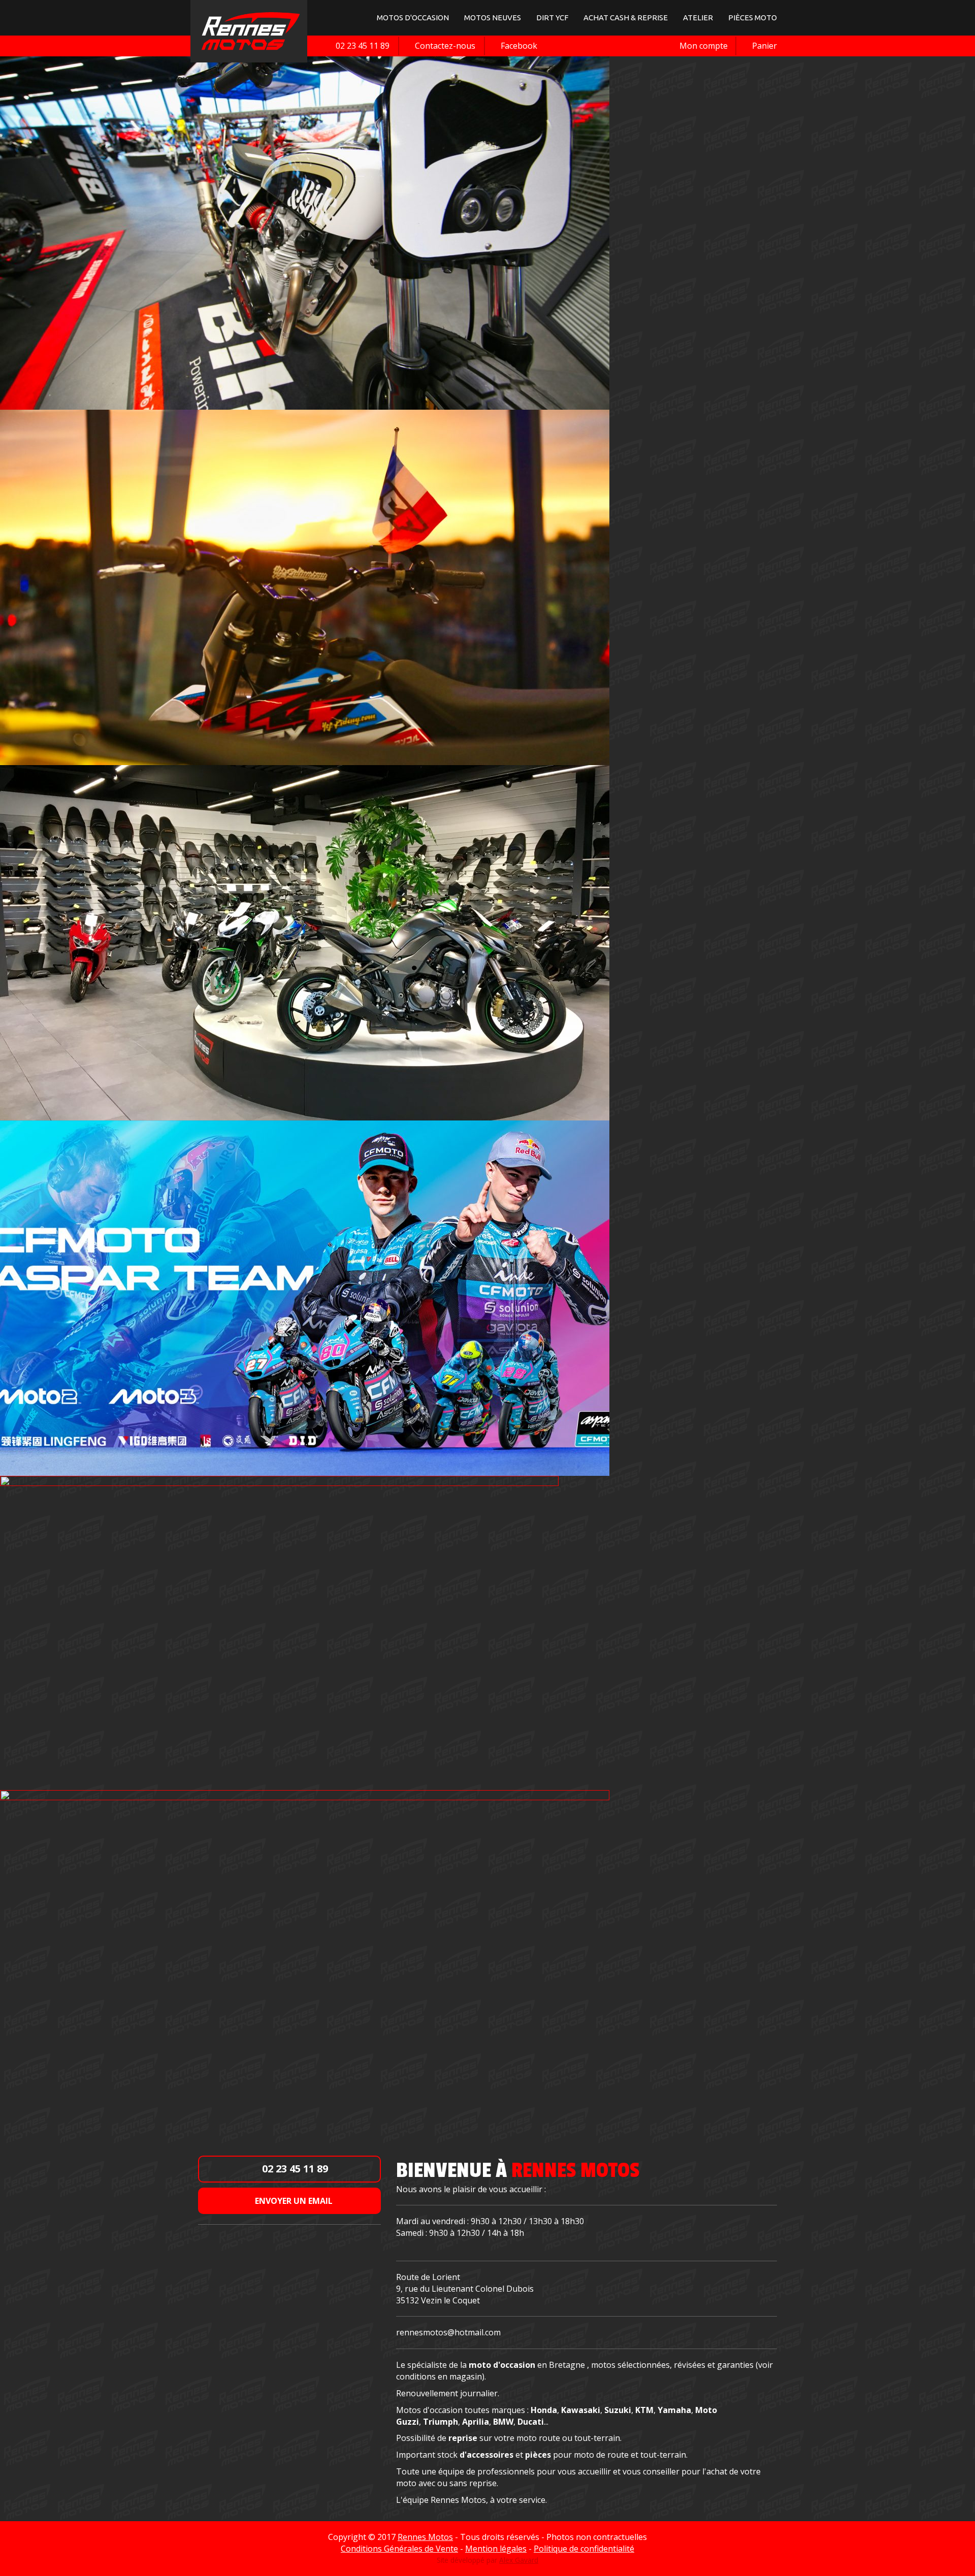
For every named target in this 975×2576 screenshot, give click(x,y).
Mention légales (496, 2549)
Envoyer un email (293, 2201)
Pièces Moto (753, 18)
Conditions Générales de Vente (399, 2549)
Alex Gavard (519, 2560)
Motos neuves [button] (493, 18)
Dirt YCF (552, 18)
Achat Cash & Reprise (626, 18)
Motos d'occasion (413, 18)
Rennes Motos (425, 2537)
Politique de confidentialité (584, 2549)
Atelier (698, 18)
